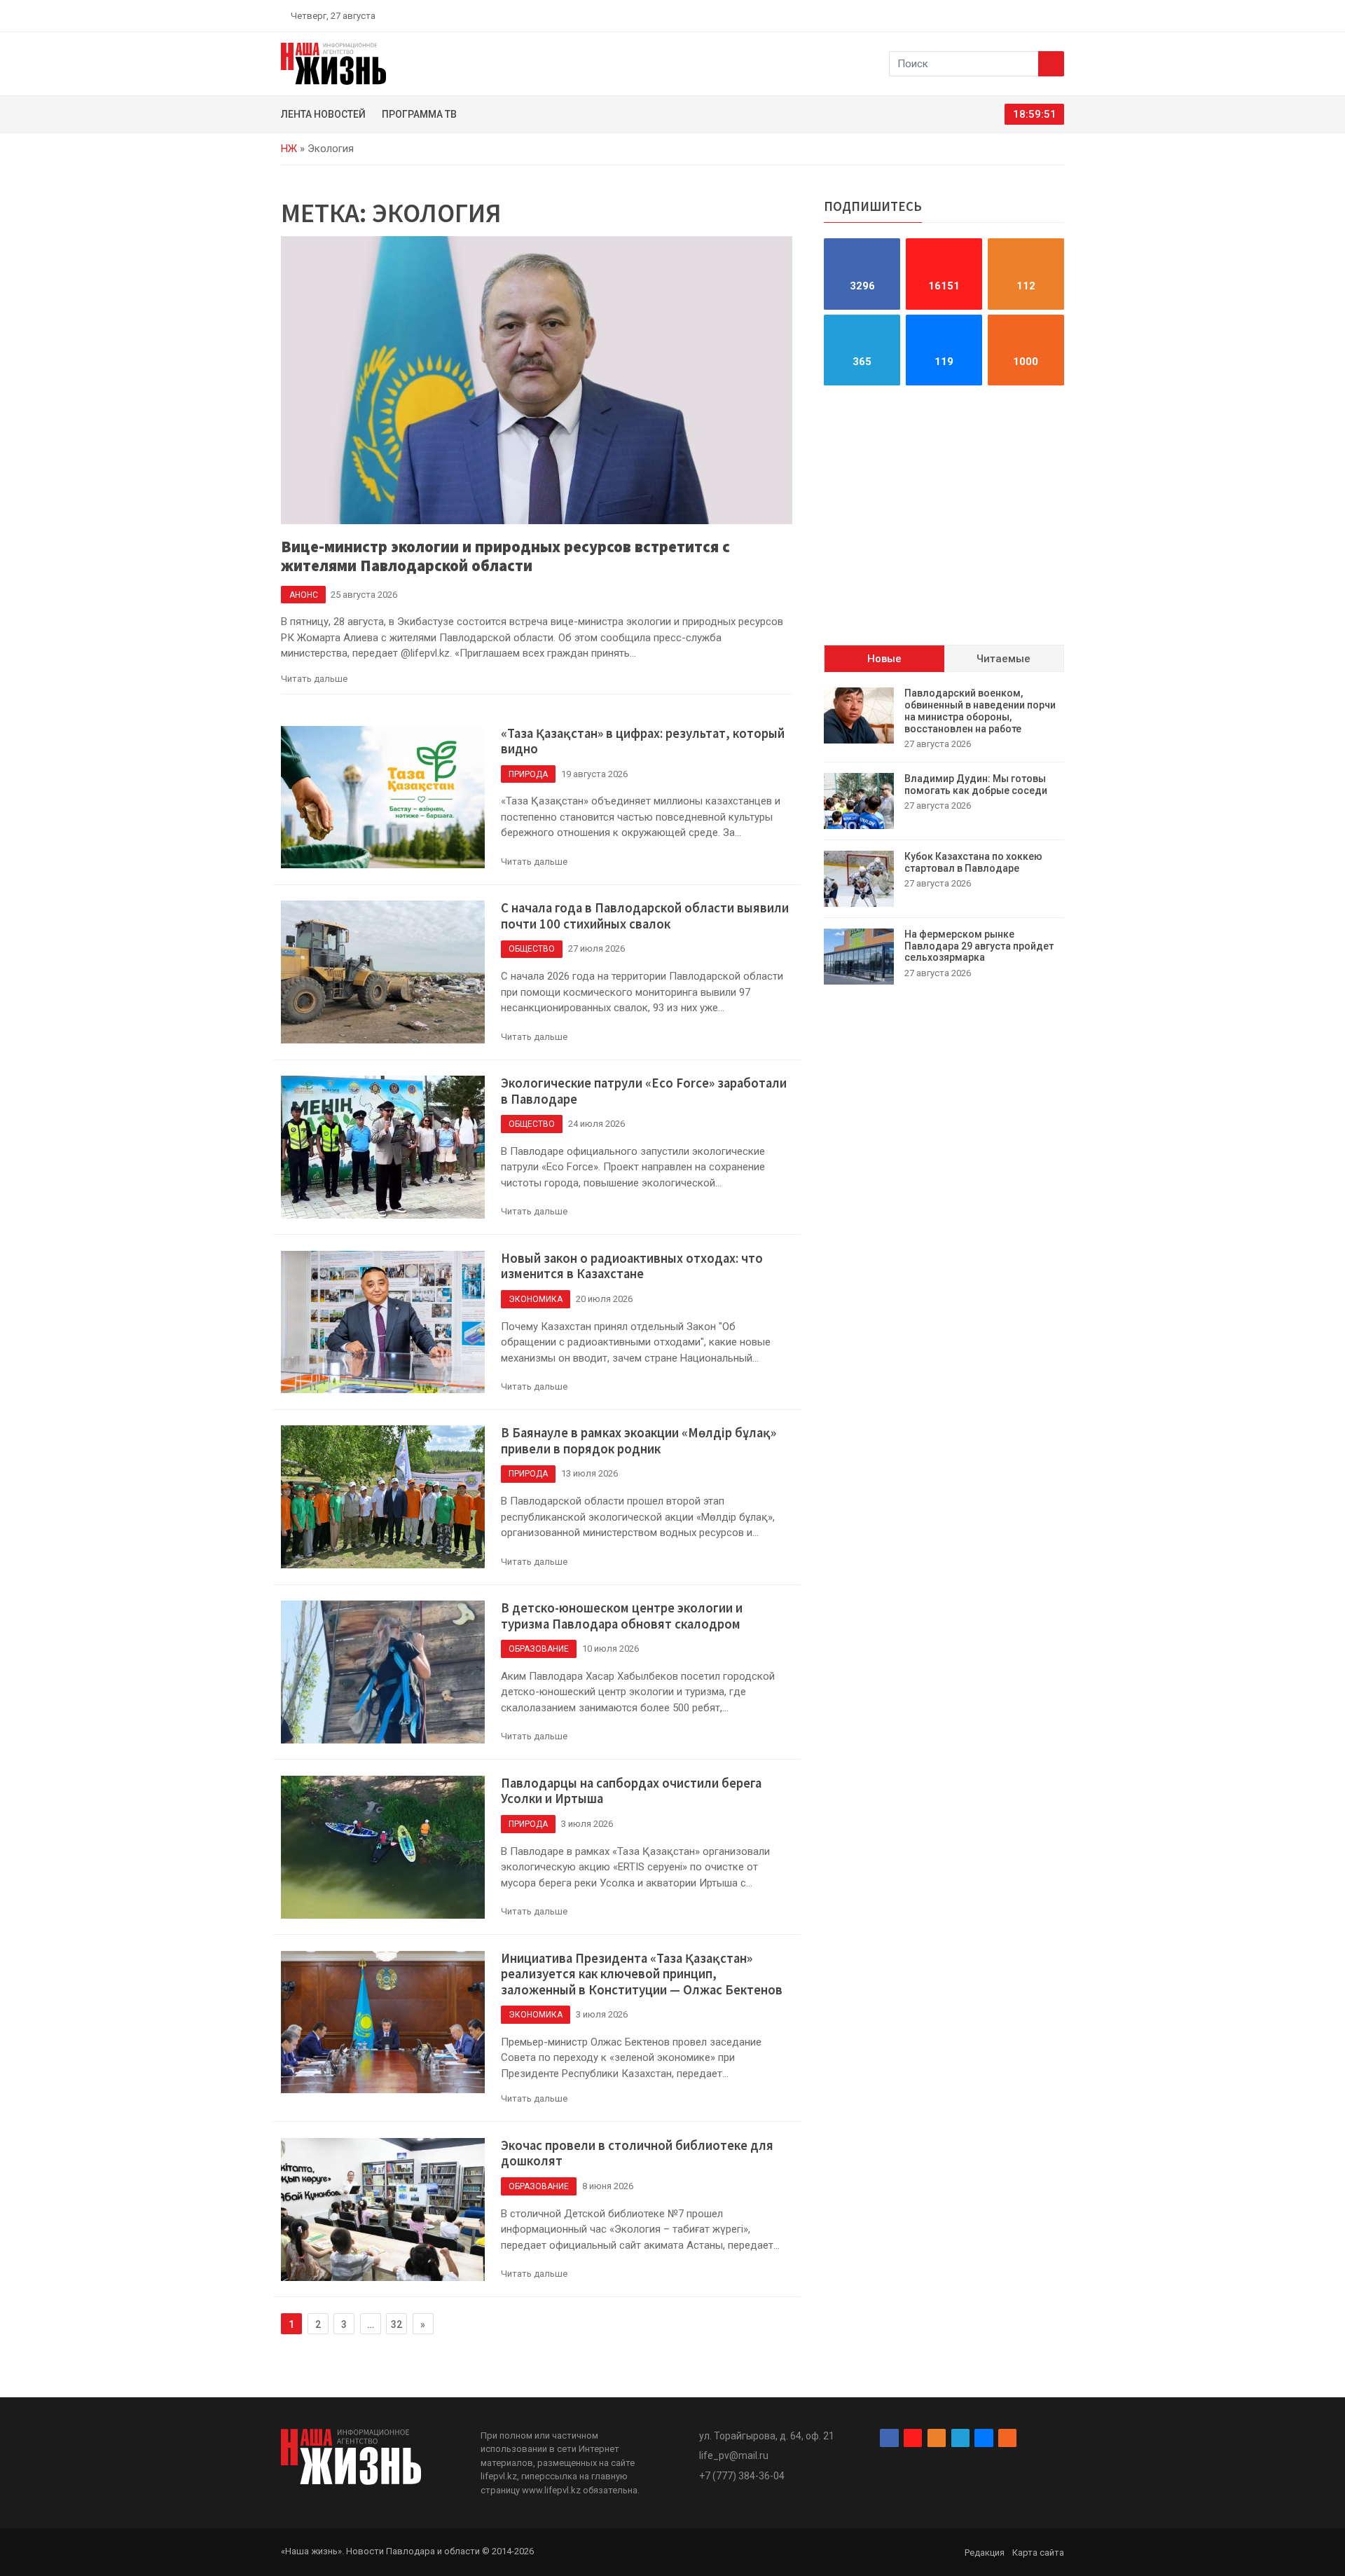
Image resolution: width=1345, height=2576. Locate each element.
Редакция (985, 2553)
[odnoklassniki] (1009, 15)
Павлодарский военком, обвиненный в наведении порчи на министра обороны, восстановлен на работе (980, 711)
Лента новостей (323, 114)
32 (396, 2324)
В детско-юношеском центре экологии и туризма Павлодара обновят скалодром (622, 1616)
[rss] (1058, 15)
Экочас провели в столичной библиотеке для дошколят (637, 2153)
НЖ (289, 149)
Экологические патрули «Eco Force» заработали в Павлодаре (644, 1091)
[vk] (1042, 15)
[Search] (1051, 64)
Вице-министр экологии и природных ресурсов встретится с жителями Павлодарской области (505, 556)
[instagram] (993, 15)
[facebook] (977, 15)
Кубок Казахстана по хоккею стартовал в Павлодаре (973, 862)
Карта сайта (1038, 2553)
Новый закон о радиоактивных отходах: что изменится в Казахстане (632, 1266)
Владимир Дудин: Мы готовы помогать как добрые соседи (976, 785)
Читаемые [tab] (1003, 659)
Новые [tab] (884, 659)
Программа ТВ (419, 114)
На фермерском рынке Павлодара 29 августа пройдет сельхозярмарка (979, 946)
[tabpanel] (944, 836)
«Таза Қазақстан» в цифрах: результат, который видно (643, 741)
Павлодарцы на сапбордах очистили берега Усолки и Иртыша (631, 1791)
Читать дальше (314, 679)
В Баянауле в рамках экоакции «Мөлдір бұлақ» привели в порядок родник (639, 1441)
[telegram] (1026, 15)
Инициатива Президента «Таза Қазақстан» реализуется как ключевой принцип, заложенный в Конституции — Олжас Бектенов (642, 1974)
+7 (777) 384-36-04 (742, 2476)
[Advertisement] (944, 515)
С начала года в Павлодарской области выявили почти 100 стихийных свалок (645, 916)
